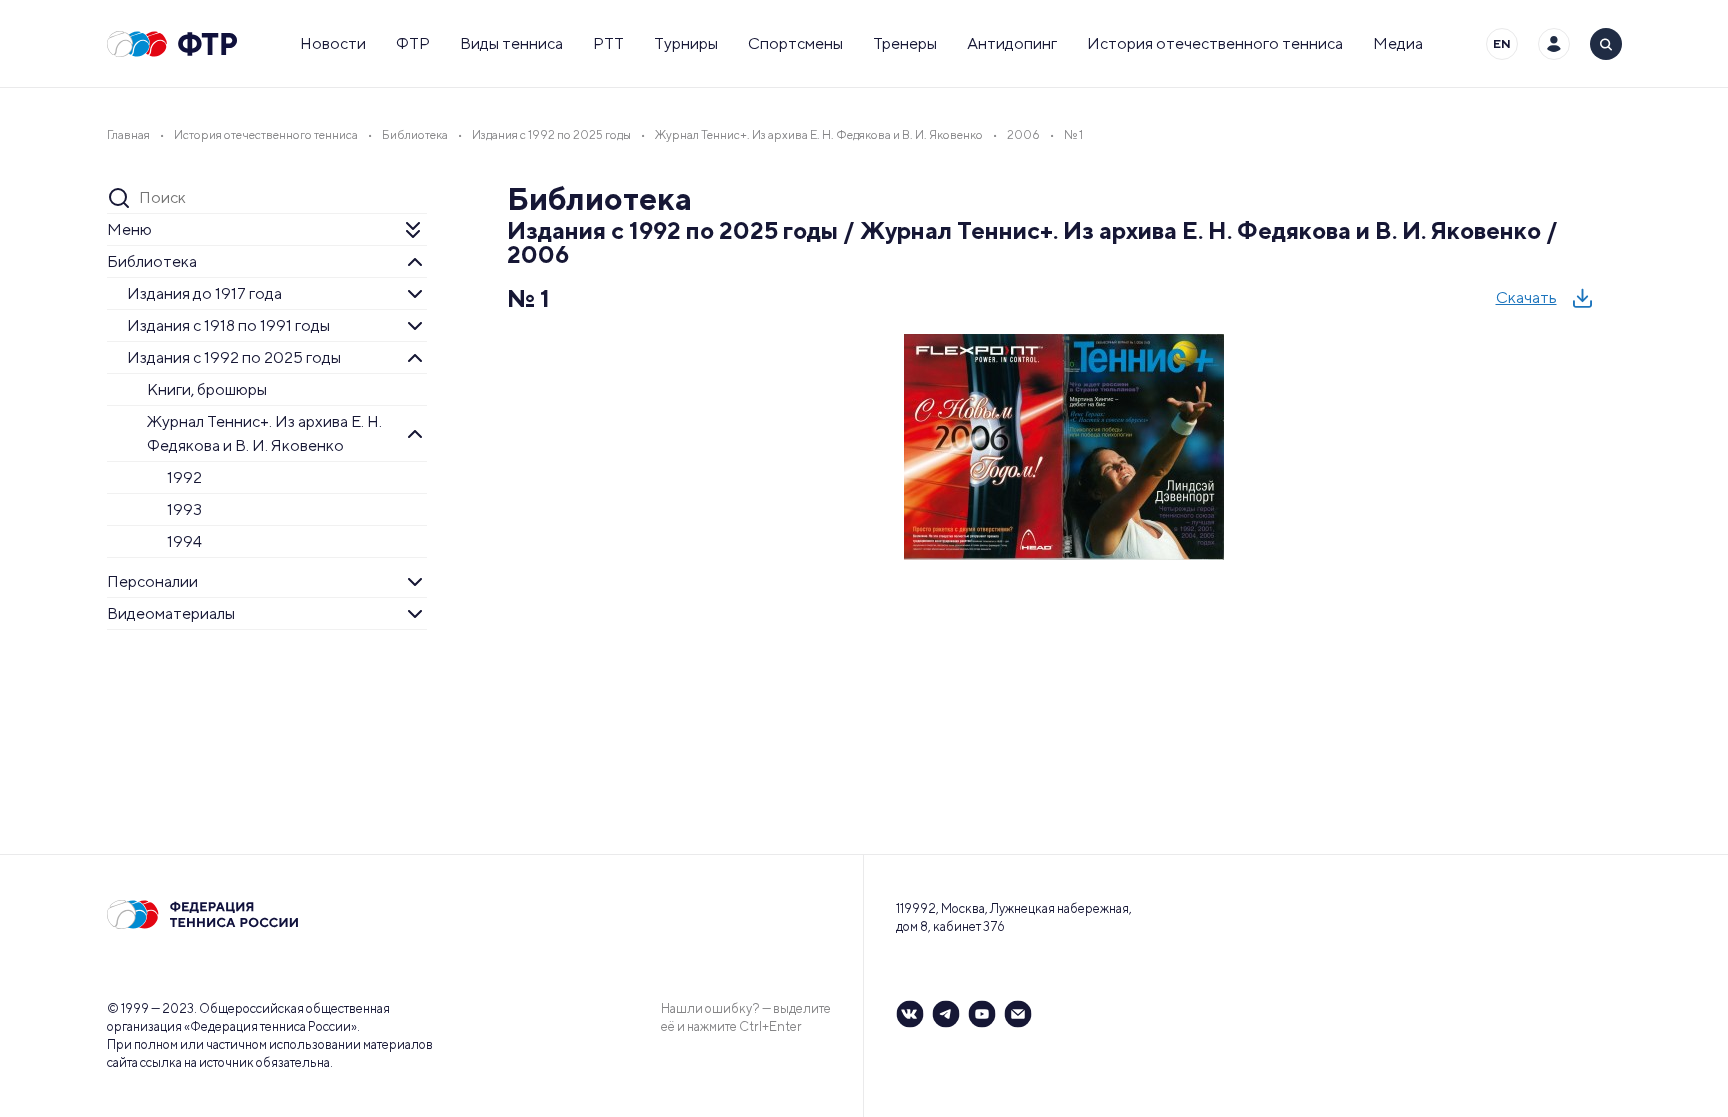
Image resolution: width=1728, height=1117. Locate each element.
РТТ (608, 43)
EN (1502, 43)
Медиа (1398, 43)
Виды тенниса (511, 43)
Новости (333, 43)
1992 (184, 477)
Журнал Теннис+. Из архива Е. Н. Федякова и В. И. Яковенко (264, 433)
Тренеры (905, 43)
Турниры (686, 43)
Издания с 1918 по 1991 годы (228, 325)
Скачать (1526, 297)
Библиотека (152, 261)
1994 (184, 541)
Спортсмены (795, 43)
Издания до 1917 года (204, 293)
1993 (184, 509)
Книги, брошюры (207, 389)
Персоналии (152, 581)
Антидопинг (1012, 43)
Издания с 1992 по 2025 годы (234, 357)
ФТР (413, 43)
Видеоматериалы (171, 613)
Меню (129, 229)
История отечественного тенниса (1215, 43)
